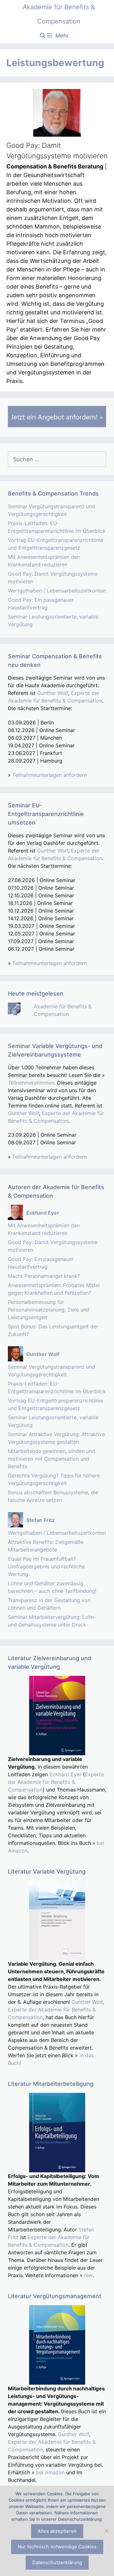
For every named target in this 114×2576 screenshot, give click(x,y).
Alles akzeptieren (57, 2531)
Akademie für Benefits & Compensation (59, 14)
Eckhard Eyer (65, 1774)
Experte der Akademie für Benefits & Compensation (56, 1782)
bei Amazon (50, 2472)
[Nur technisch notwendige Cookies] (106, 2531)
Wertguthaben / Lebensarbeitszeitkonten (57, 591)
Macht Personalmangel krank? (44, 1276)
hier (89, 2275)
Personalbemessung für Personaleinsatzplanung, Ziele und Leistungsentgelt (49, 1310)
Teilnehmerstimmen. (32, 1083)
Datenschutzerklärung (57, 2562)
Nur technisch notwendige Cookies (57, 2547)
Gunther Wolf (53, 693)
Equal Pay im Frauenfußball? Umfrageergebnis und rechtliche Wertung (46, 1566)
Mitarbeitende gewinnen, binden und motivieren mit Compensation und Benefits (51, 1459)
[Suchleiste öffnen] (43, 36)
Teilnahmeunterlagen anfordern (50, 775)
